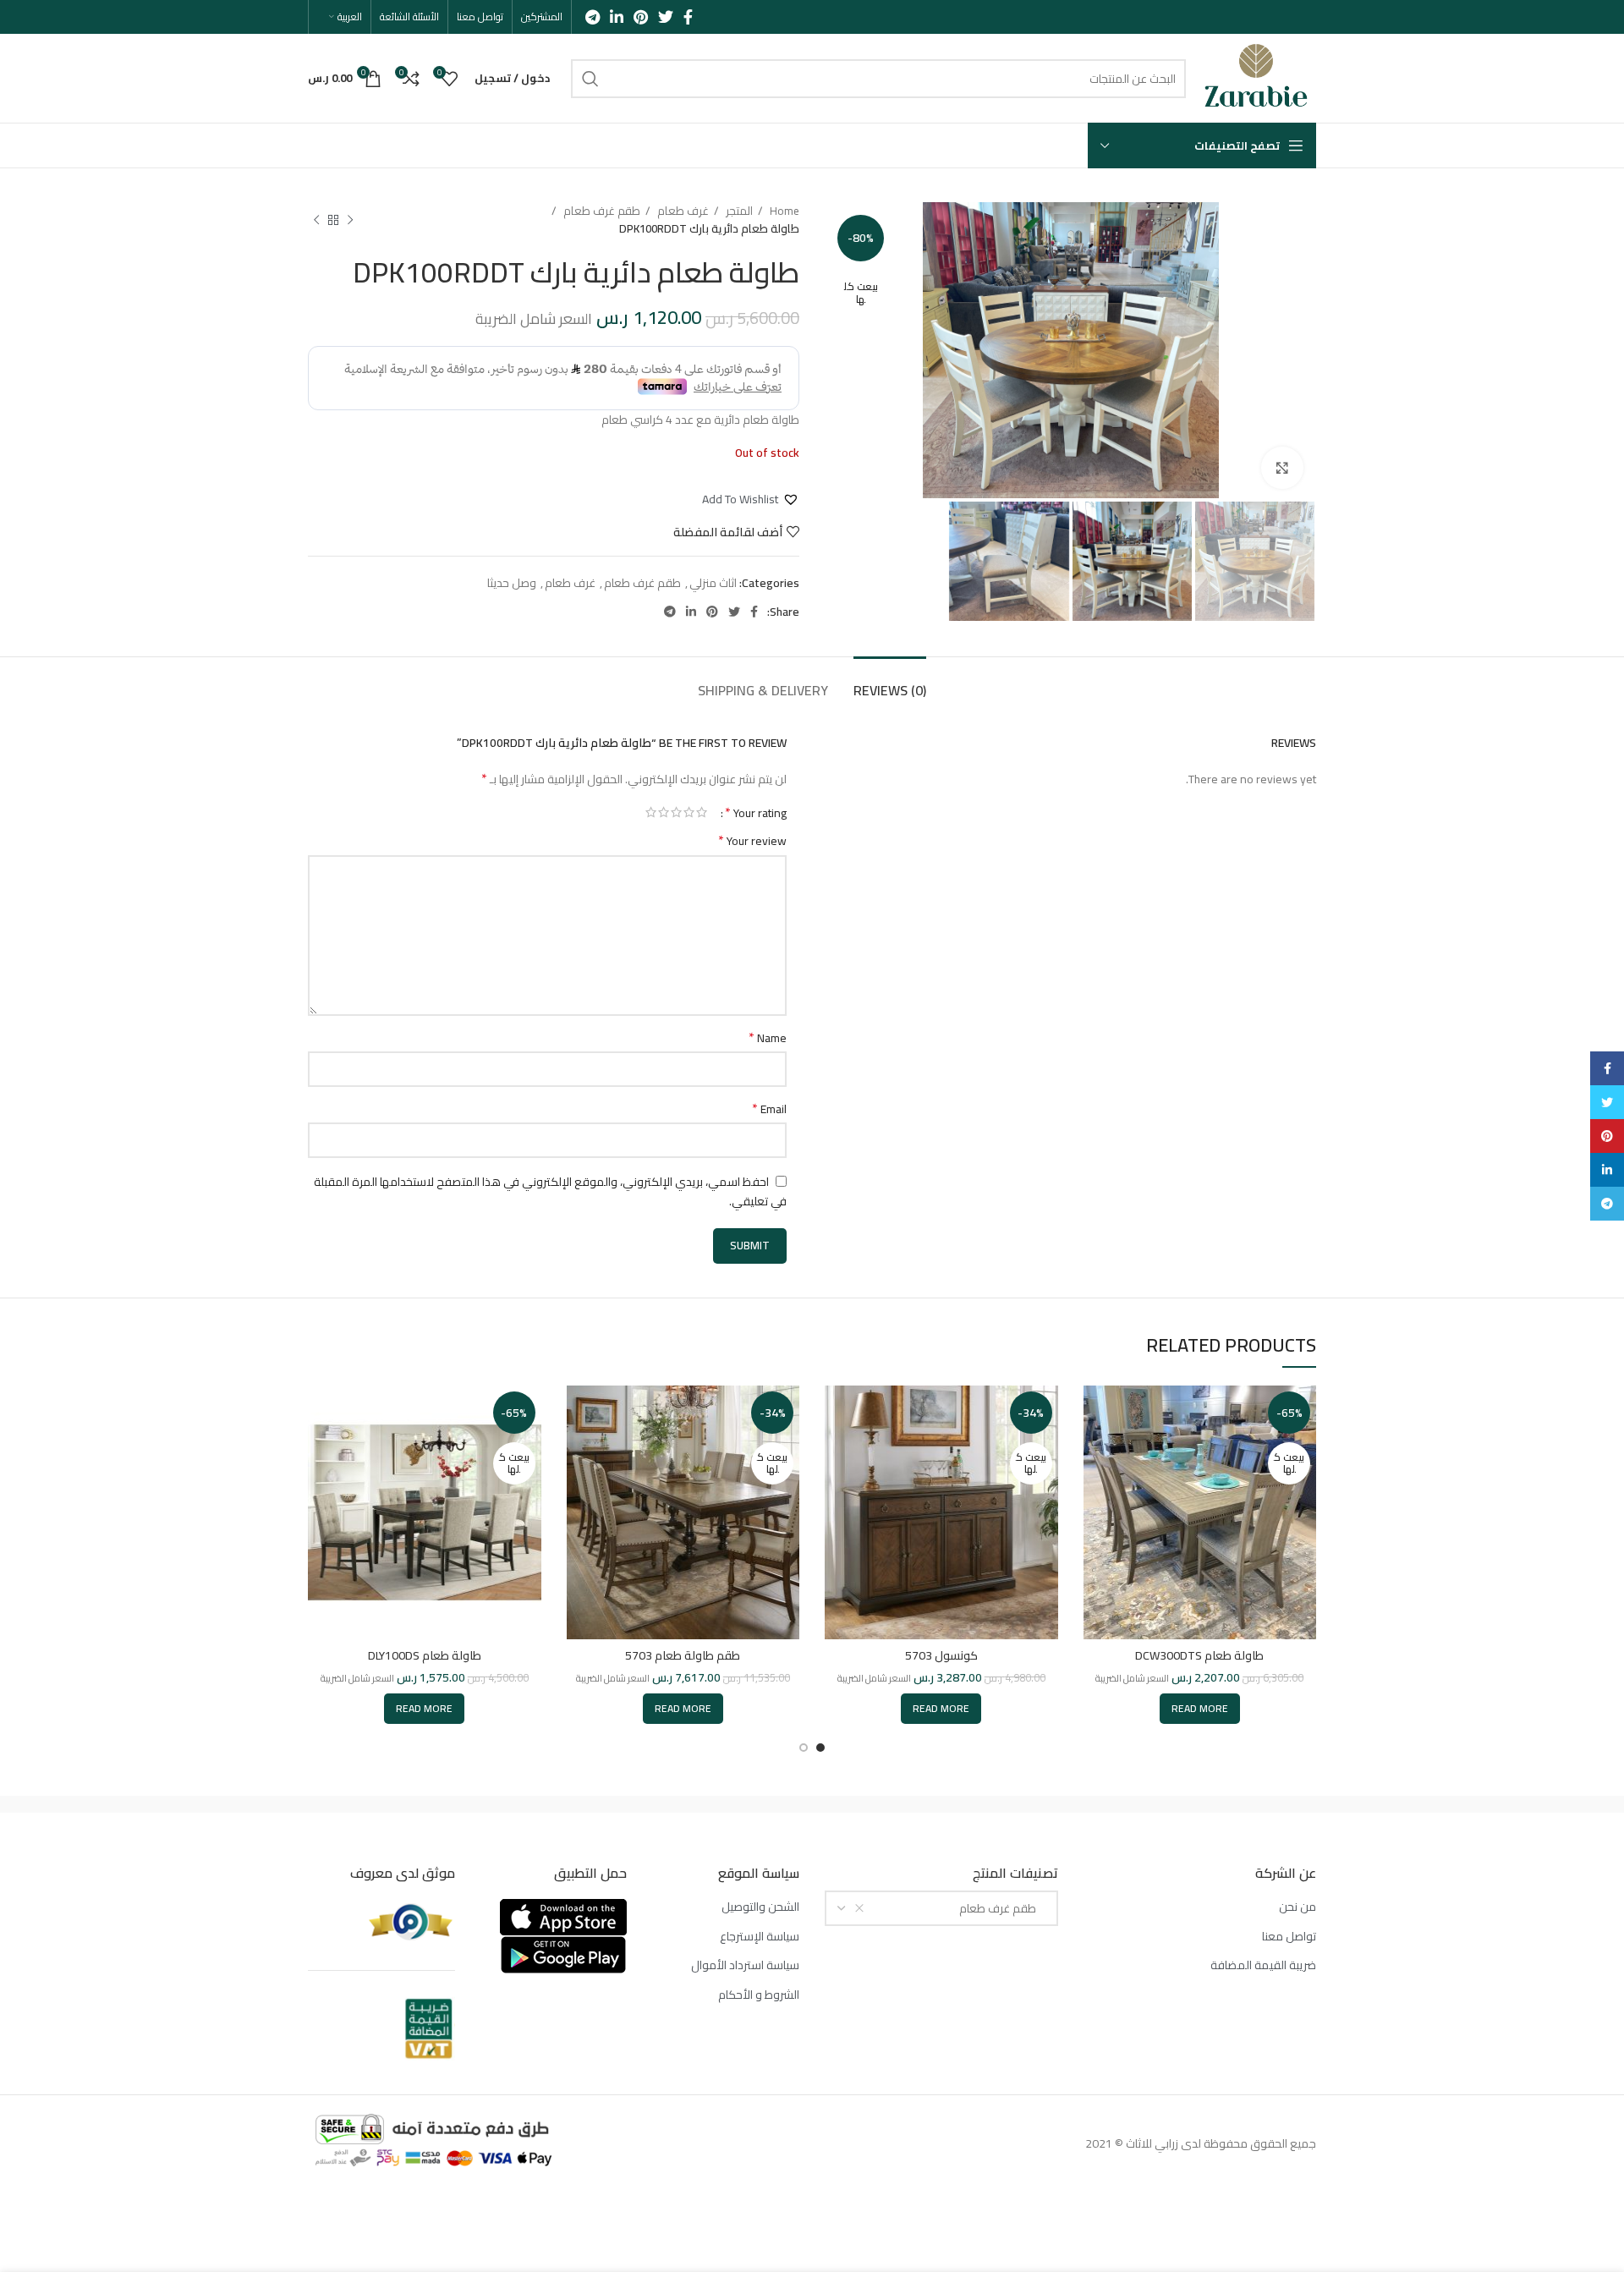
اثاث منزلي (713, 583)
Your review (752, 841)
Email (769, 1109)
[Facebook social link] (688, 17)
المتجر (738, 211)
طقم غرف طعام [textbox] (1001, 1908)
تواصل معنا (1289, 1937)
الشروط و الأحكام (759, 1995)
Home (783, 211)
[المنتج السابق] (350, 220)
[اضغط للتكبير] (1282, 468)
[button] (751, 499)
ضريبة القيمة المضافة (1263, 1966)
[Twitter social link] (666, 17)
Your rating (756, 812)
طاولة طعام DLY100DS (425, 1655)
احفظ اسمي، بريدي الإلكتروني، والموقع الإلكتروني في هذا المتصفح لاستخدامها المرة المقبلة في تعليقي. (550, 1192)
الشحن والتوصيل (760, 1907)
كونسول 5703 (941, 1655)
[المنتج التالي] (316, 220)
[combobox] (941, 1908)
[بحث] (590, 79)
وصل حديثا (512, 583)
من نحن (1298, 1907)
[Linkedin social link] (617, 17)
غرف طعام (682, 211)
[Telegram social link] (593, 17)
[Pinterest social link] (641, 17)
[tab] (890, 682)
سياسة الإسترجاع (760, 1937)
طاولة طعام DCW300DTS (1199, 1655)
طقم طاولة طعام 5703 (683, 1655)
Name (768, 1038)
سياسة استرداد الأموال (745, 1966)
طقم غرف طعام (601, 211)
